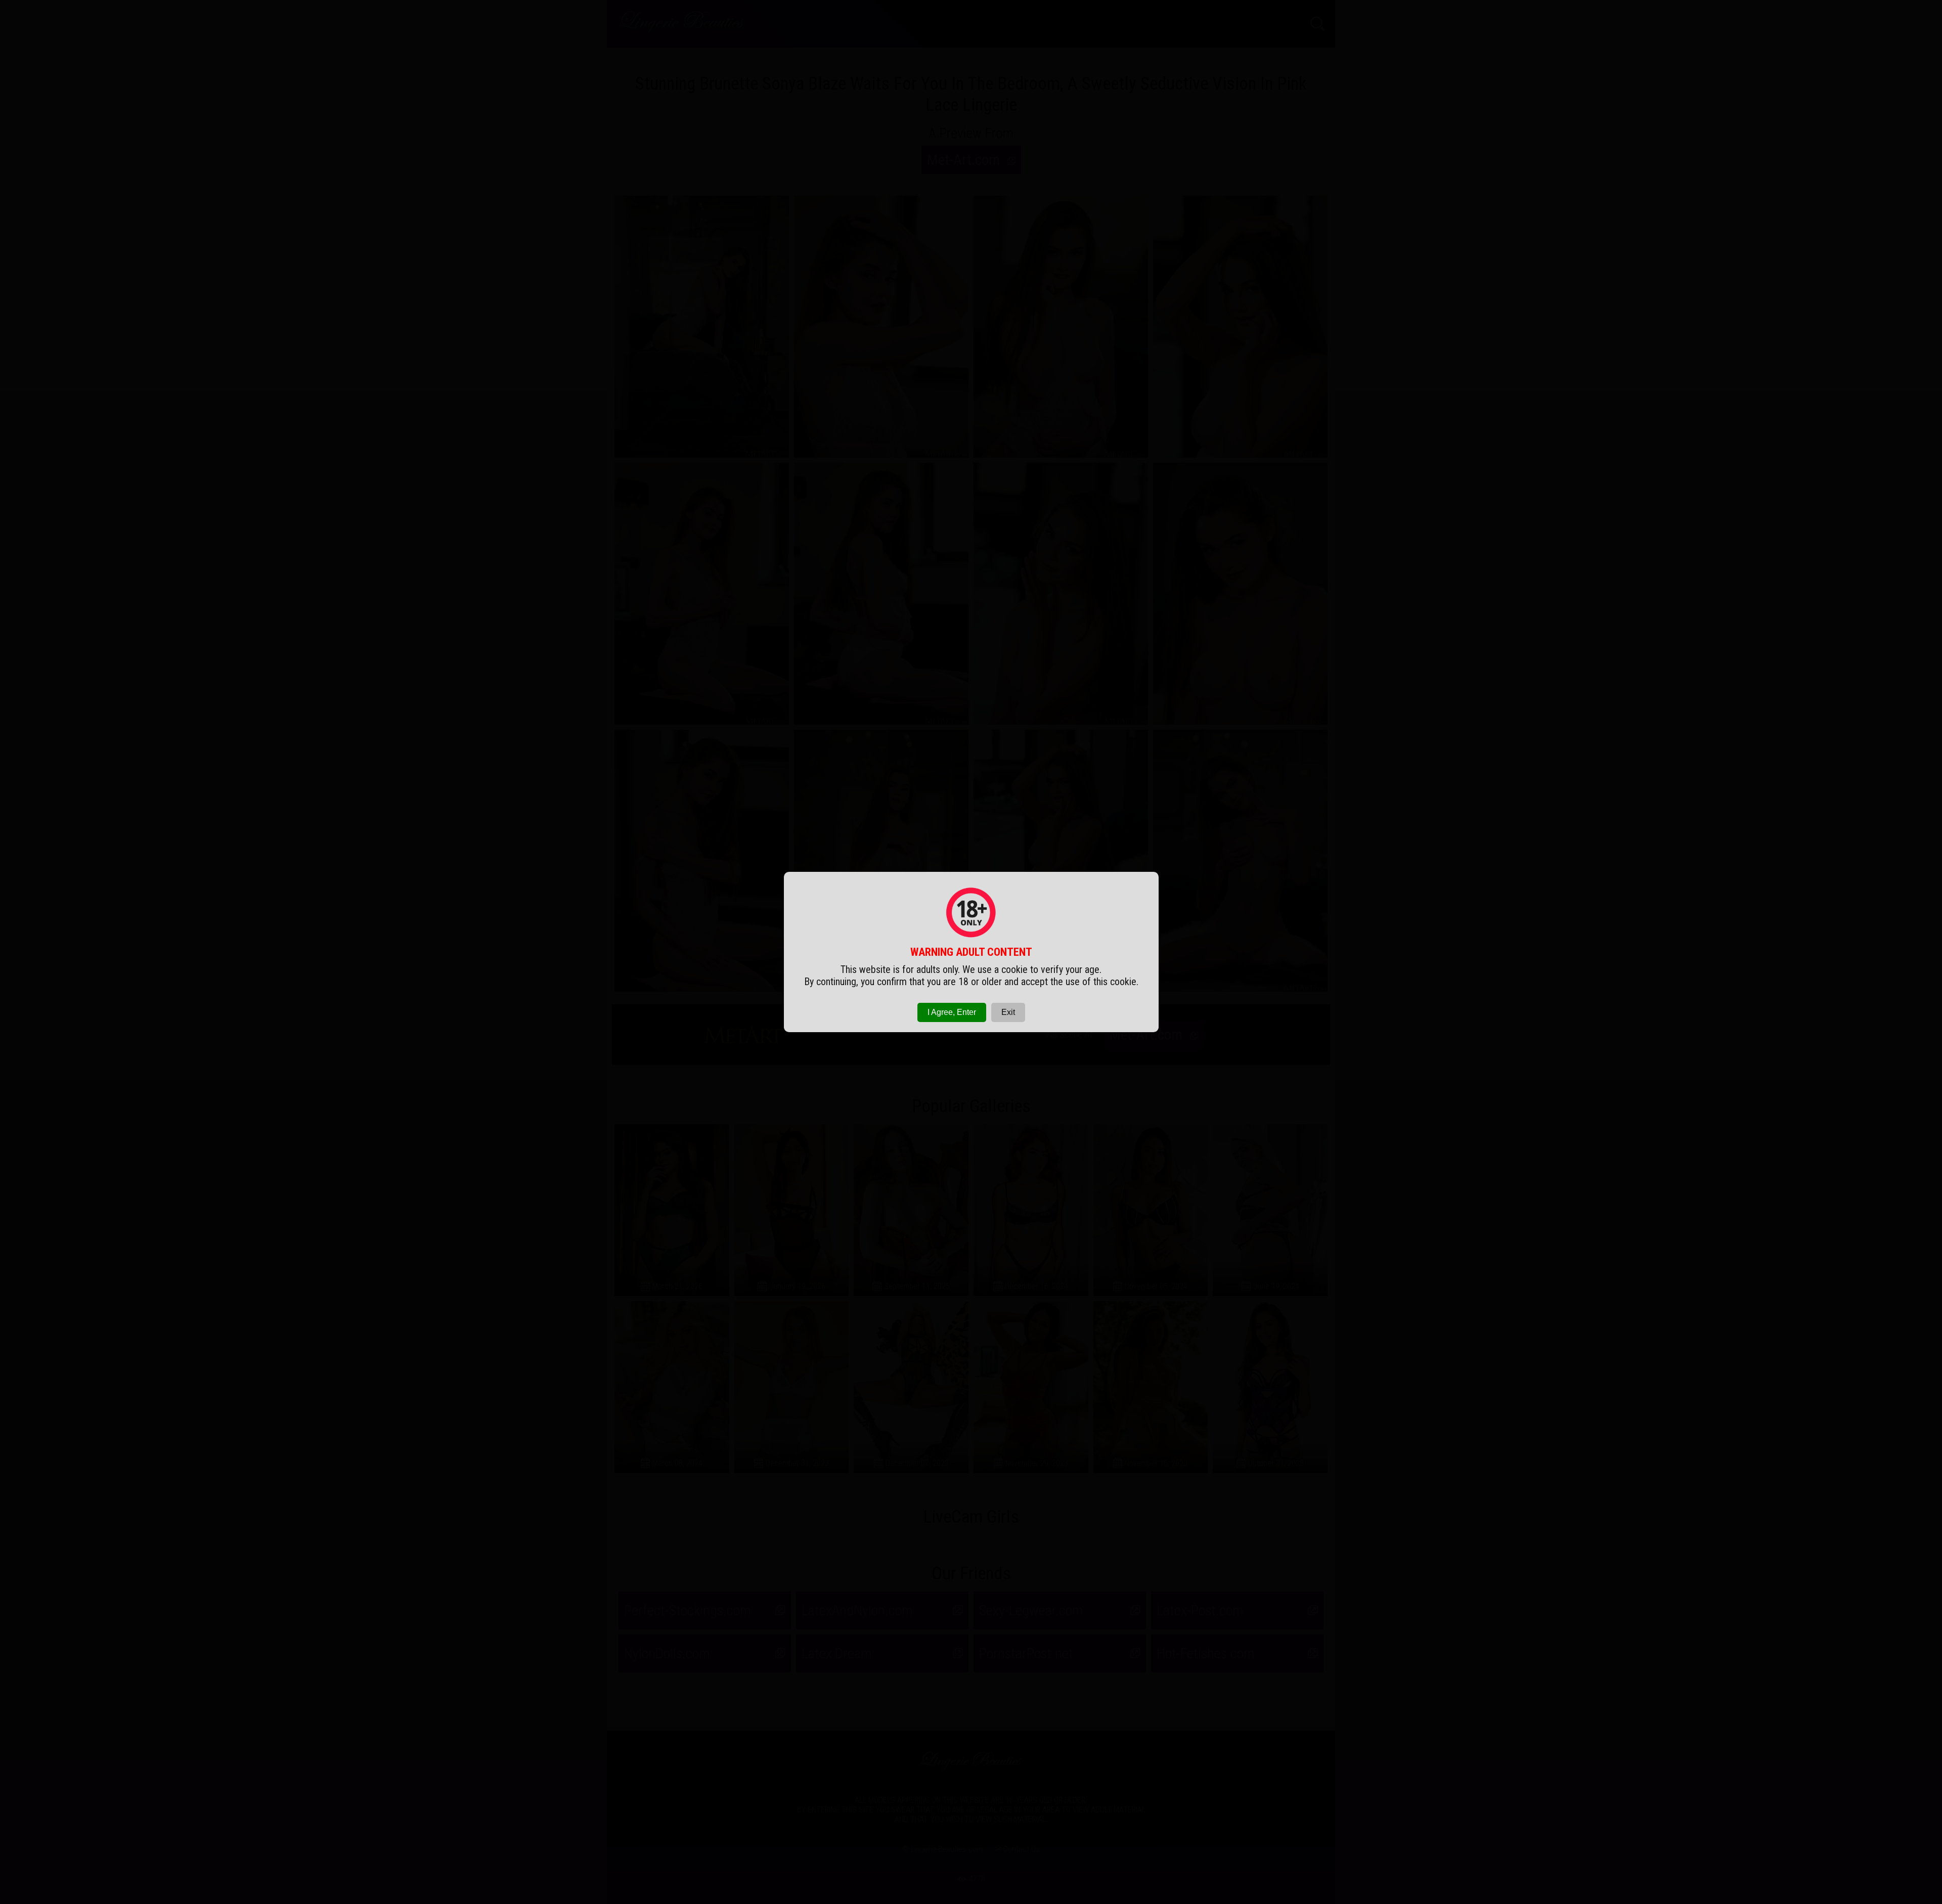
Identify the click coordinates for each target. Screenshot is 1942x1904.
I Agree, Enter (952, 1012)
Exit (1008, 1012)
